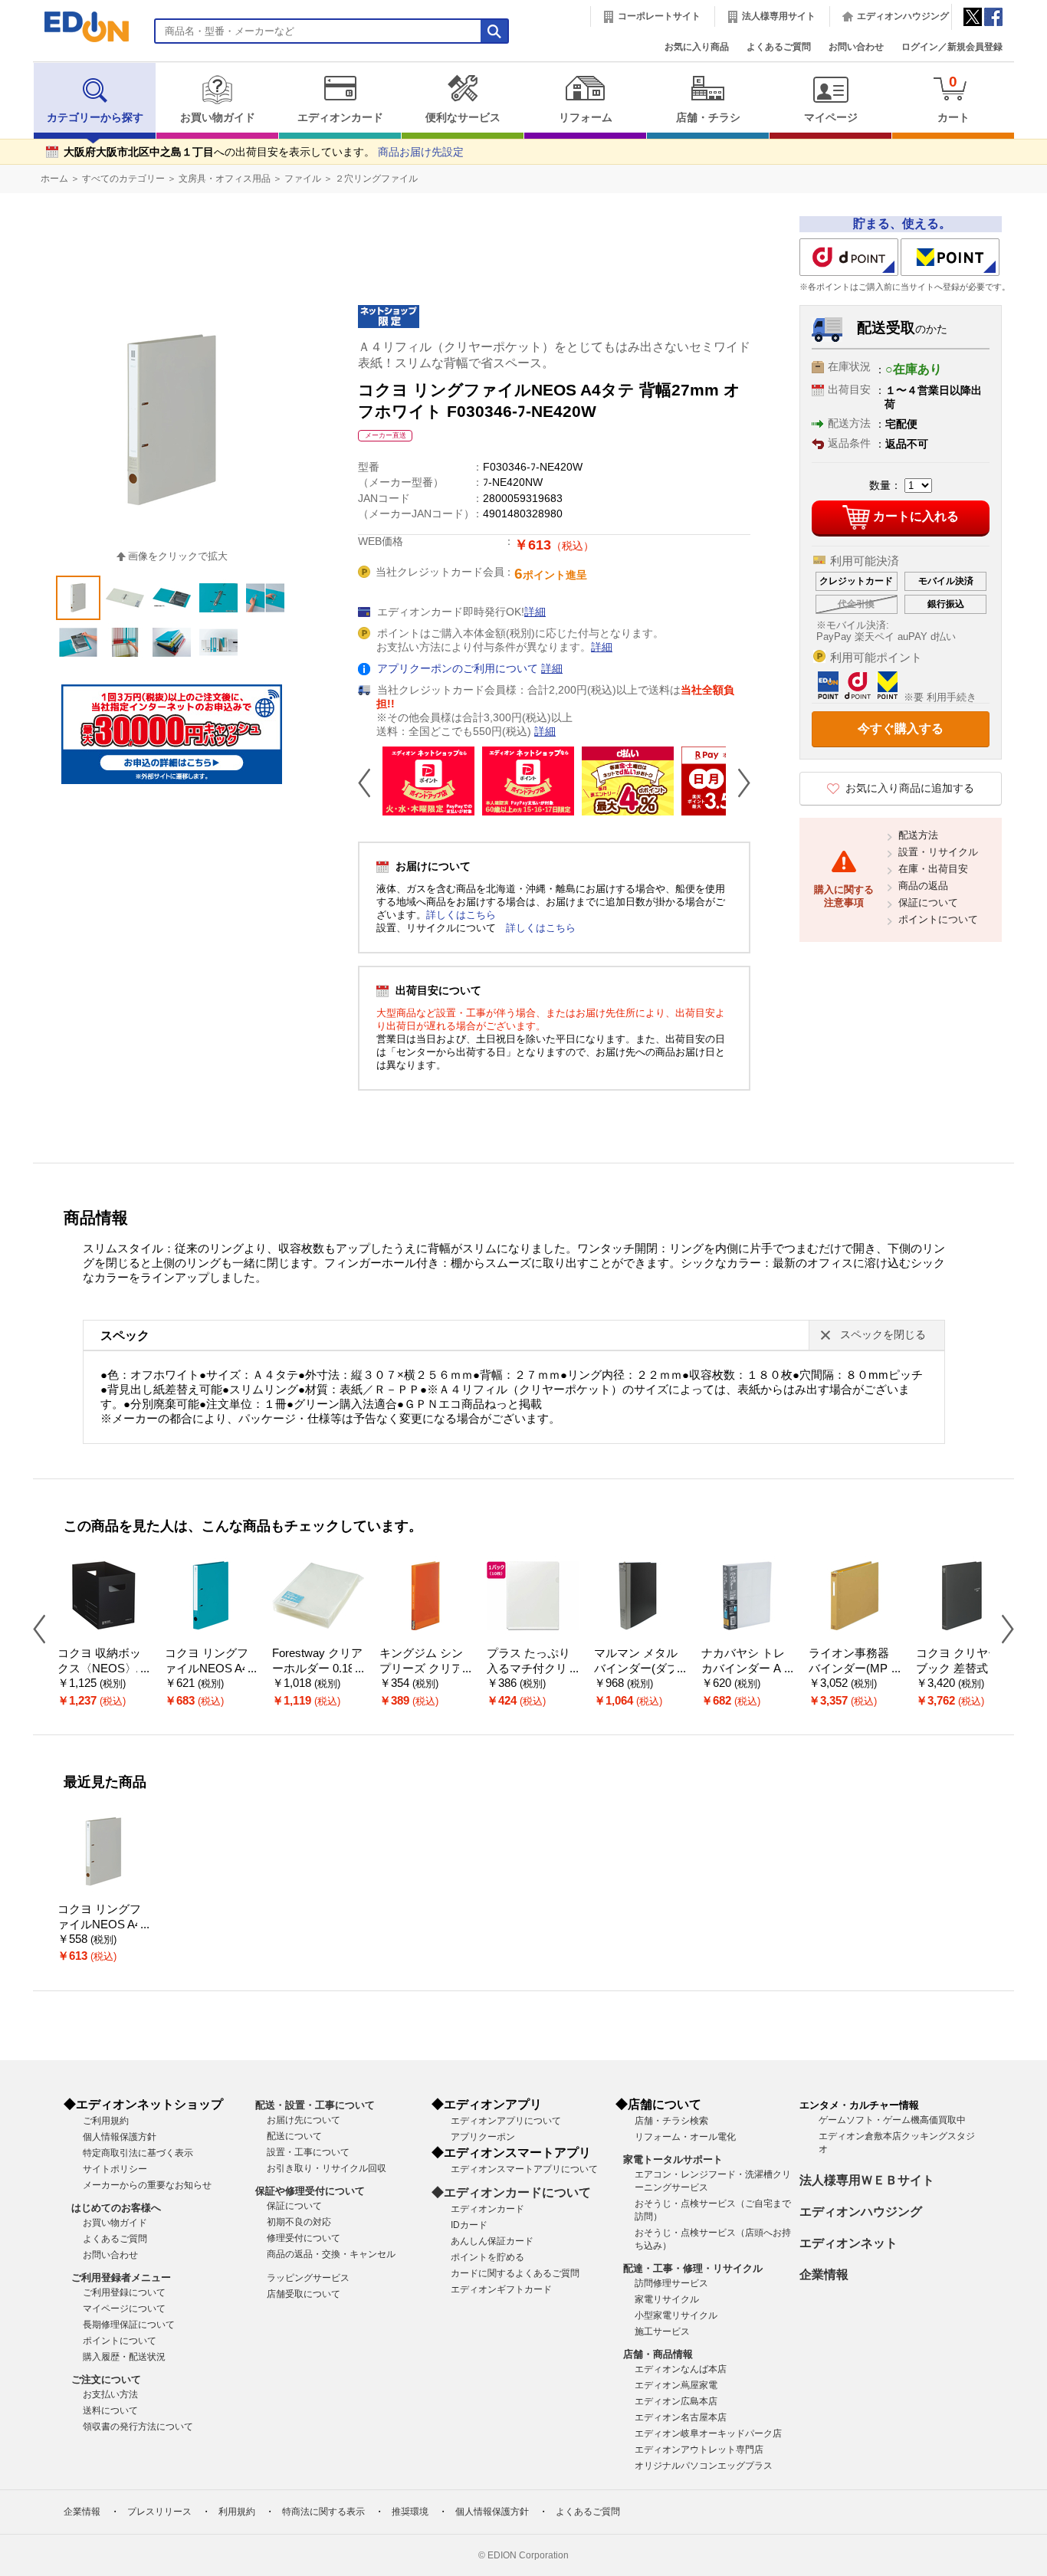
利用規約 (237, 2512)
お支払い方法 (110, 2394)
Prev (370, 783)
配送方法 (918, 835)
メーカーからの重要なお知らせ (147, 2185)
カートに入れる (916, 516)
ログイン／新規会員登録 (952, 47)
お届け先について (304, 2120)
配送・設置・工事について (315, 2105)
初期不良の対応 (299, 2222)
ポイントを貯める (487, 2257)
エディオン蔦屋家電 (676, 2385)
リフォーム (586, 118)
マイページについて (124, 2309)
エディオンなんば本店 (681, 2369)
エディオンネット (848, 2243)
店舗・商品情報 (658, 2354)
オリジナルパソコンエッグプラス (704, 2466)
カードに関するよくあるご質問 (515, 2273)
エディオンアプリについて (506, 2121)
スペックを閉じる (883, 1335)
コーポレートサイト (659, 16)
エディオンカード (340, 118)
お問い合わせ (856, 47)
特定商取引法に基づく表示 (138, 2153)
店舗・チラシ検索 (671, 2121)
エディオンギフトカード (501, 2289)
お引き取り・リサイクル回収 (327, 2168)
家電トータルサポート (673, 2159)
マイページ (831, 118)
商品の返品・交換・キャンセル (331, 2254)
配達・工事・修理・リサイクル (693, 2268)
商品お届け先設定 (421, 152)
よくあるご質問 (779, 47)
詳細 (535, 612)
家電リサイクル (667, 2299)
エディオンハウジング (903, 16)
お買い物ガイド (218, 118)
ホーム (54, 179)
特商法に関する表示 (323, 2512)
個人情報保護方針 (120, 2137)
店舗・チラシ (708, 118)
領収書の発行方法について (138, 2427)
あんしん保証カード (492, 2241)
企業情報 (824, 2274)
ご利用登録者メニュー (121, 2277)
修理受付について (304, 2238)
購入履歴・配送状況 (124, 2357)
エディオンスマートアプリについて (524, 2169)
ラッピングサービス (308, 2278)
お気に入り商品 (697, 47)
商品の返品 (923, 886)
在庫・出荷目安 (933, 869)
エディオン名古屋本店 (681, 2417)
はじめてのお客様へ (116, 2208)
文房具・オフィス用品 (225, 179)
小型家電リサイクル (676, 2315)
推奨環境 (410, 2512)
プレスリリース (159, 2512)
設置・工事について (308, 2152)
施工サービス (662, 2332)
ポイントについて (938, 919)
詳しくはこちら (461, 915)
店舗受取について (304, 2294)
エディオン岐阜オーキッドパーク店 (708, 2433)
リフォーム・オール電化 (685, 2137)
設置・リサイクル (938, 852)
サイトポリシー (115, 2169)
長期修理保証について (129, 2325)
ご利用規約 (106, 2121)
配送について (294, 2136)
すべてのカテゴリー (123, 179)
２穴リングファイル (376, 179)
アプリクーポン (483, 2137)
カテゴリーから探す (95, 118)
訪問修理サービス (671, 2283)
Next (738, 783)
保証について (928, 902)
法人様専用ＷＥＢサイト (867, 2180)
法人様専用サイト (779, 16)
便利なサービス (463, 118)
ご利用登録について (124, 2292)
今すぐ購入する (901, 728)
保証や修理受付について (310, 2191)
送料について (110, 2410)
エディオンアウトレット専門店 (699, 2450)
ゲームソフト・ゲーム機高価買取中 (892, 2120)
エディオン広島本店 (676, 2401)
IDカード (469, 2225)
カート (953, 98)
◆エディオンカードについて (511, 2192)
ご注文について (106, 2379)
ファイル (303, 179)
